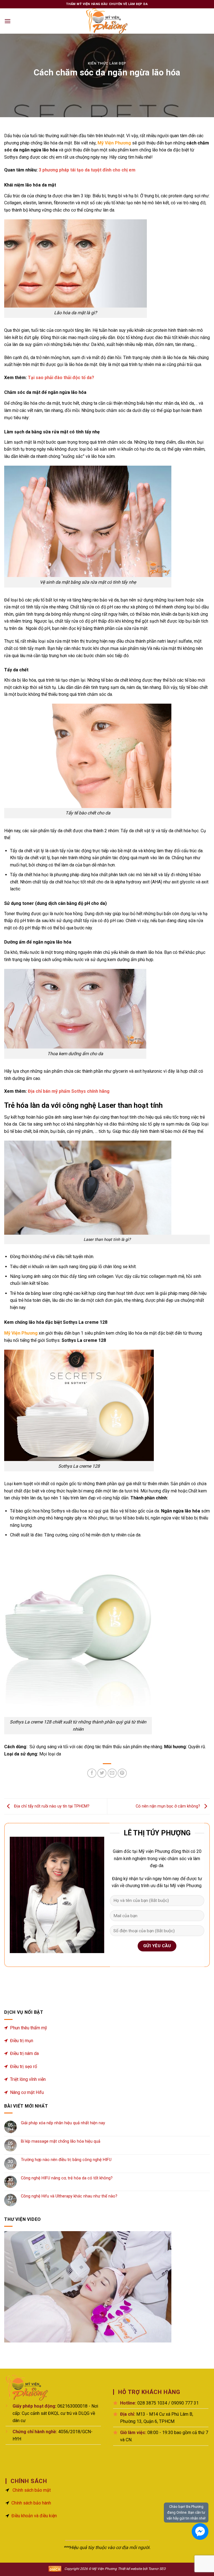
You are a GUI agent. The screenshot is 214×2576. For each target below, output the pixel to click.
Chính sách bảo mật (32, 2490)
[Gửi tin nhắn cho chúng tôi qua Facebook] (200, 2531)
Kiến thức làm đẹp (107, 63)
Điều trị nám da (24, 2053)
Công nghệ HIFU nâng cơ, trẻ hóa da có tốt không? (67, 2178)
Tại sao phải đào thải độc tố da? (61, 378)
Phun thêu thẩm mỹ (29, 2028)
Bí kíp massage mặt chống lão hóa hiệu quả (61, 2141)
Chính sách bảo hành (31, 2503)
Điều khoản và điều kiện (34, 2516)
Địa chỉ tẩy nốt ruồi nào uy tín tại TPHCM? (51, 1806)
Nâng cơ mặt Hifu (27, 2092)
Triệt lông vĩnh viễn (28, 2079)
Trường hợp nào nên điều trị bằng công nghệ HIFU (66, 2160)
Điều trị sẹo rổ (24, 2067)
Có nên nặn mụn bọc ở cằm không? (168, 1806)
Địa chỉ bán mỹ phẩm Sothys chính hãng (69, 1091)
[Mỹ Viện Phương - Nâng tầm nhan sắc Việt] (107, 21)
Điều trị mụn (22, 2041)
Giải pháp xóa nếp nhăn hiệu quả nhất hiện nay (63, 2123)
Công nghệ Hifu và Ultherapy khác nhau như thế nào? (69, 2196)
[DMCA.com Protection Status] (55, 2569)
